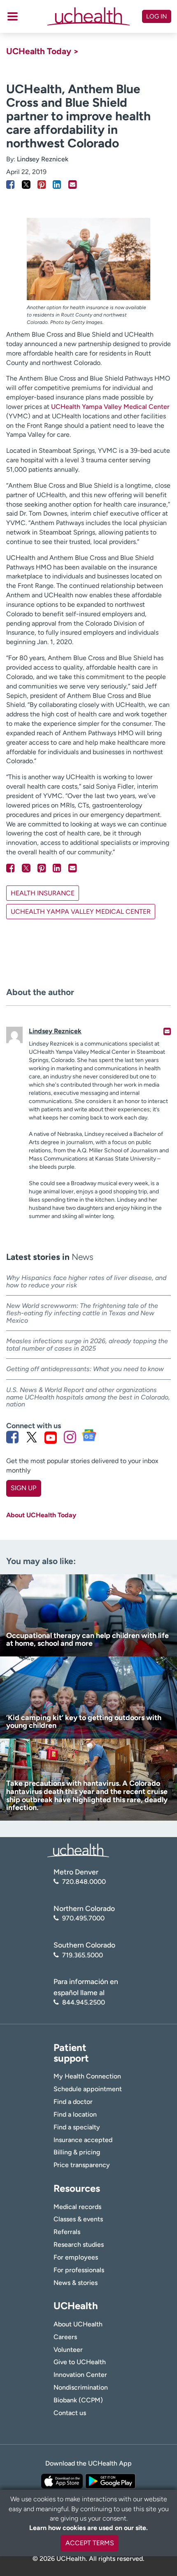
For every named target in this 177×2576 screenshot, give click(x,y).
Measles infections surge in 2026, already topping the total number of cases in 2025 (87, 1345)
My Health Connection (87, 2076)
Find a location (75, 2114)
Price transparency (82, 2165)
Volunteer (68, 2350)
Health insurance (43, 893)
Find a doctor (73, 2102)
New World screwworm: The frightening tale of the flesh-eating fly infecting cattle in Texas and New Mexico (82, 1313)
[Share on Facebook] (10, 185)
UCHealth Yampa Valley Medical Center (110, 407)
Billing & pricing (77, 2152)
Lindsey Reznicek (43, 159)
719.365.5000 (83, 1955)
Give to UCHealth (80, 2362)
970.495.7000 (83, 1918)
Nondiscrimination (81, 2387)
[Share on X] (26, 185)
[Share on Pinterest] (42, 185)
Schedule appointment (88, 2089)
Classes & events (78, 2219)
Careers (65, 2337)
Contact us (70, 2413)
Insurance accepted (83, 2140)
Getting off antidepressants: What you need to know (85, 1369)
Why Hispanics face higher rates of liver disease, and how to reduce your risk (86, 1281)
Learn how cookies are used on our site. (88, 2528)
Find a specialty (77, 2127)
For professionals (79, 2270)
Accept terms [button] (90, 2543)
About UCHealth (78, 2324)
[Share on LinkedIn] (57, 185)
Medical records (77, 2207)
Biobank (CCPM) (78, 2400)
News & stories (76, 2283)
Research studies (79, 2245)
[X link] (32, 1437)
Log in (157, 16)
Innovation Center (80, 2375)
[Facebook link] (12, 1437)
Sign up (23, 1488)
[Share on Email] (73, 185)
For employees (76, 2257)
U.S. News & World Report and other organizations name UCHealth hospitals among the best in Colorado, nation (88, 1397)
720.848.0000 (84, 1882)
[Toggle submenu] (13, 16)
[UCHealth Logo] (78, 1850)
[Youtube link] (51, 1437)
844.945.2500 (84, 2002)
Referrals (67, 2232)
